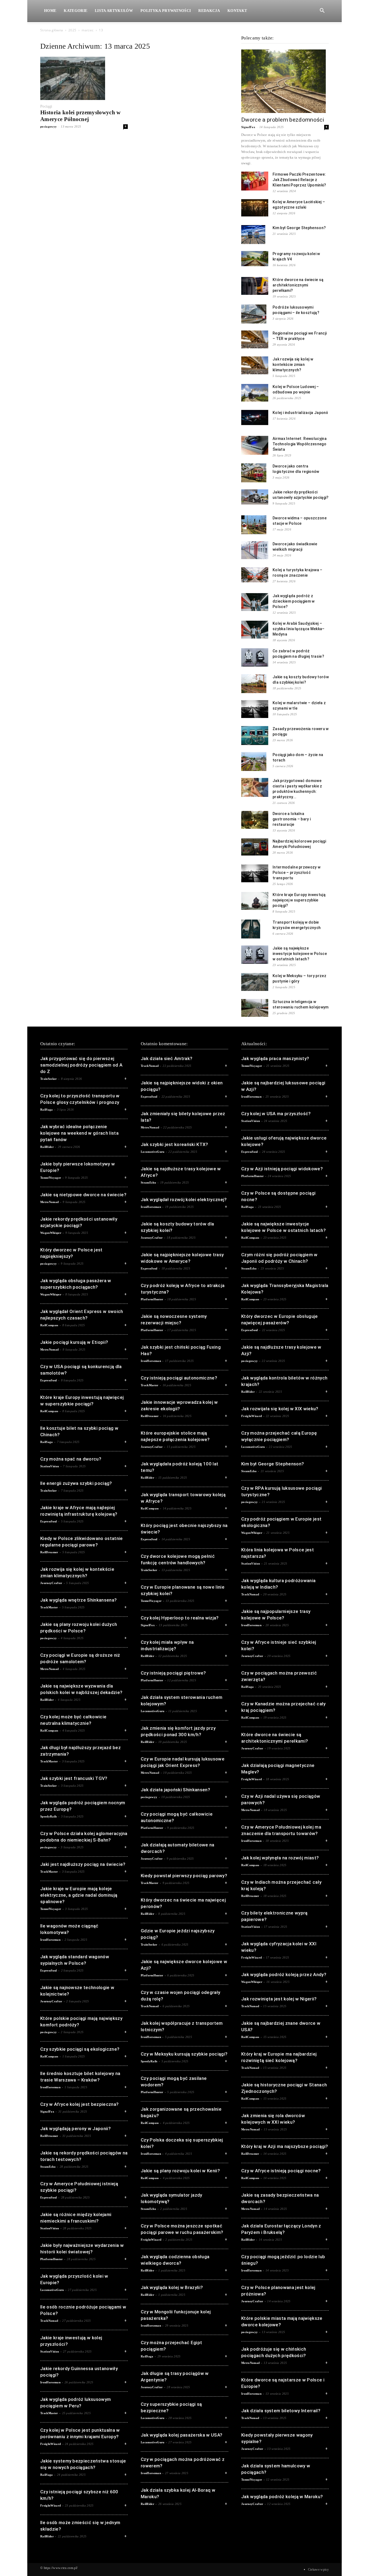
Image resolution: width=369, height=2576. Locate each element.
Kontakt (237, 11)
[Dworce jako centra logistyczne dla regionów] (254, 473)
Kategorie (76, 11)
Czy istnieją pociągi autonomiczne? (179, 1378)
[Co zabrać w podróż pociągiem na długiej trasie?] (255, 658)
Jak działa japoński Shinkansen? (175, 1790)
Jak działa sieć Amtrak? (167, 1058)
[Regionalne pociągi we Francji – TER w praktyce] (255, 340)
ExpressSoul (49, 1380)
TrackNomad (49, 2321)
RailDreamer (49, 1552)
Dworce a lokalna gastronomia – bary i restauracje (292, 819)
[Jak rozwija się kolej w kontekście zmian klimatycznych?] (255, 365)
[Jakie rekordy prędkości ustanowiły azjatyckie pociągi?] (255, 497)
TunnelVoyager (51, 1178)
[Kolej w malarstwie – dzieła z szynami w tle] (255, 709)
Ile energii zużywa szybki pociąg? (76, 1483)
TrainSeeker (49, 1079)
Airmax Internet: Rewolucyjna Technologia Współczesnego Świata (300, 444)
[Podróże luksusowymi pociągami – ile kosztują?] (254, 314)
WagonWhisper (51, 1233)
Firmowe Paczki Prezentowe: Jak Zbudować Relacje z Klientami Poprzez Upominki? (299, 180)
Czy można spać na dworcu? (71, 1459)
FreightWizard (51, 2444)
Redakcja (209, 11)
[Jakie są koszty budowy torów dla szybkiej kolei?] (254, 684)
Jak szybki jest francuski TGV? (74, 1778)
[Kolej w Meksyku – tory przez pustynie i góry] (255, 982)
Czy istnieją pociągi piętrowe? (173, 1673)
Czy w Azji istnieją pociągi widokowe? (282, 1169)
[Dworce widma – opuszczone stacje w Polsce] (254, 525)
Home (50, 11)
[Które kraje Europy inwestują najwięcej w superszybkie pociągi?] (255, 901)
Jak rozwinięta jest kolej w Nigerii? (279, 1999)
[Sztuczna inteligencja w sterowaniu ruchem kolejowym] (255, 1008)
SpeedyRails (49, 1816)
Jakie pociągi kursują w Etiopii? (74, 1342)
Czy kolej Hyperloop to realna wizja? (180, 1618)
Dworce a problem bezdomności (283, 120)
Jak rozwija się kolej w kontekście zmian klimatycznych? (293, 365)
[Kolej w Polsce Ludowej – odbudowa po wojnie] (255, 393)
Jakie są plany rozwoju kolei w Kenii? (180, 2171)
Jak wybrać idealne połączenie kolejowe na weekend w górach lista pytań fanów (79, 1133)
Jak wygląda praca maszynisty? (275, 1058)
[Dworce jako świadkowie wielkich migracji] (255, 550)
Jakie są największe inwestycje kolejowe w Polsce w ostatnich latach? (300, 954)
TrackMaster (49, 1607)
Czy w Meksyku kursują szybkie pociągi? (184, 2054)
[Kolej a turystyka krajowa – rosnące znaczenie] (255, 575)
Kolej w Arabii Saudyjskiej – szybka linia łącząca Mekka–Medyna (299, 629)
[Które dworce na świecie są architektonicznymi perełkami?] (255, 286)
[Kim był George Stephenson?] (253, 235)
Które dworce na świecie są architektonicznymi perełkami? (298, 285)
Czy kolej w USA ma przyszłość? (276, 1114)
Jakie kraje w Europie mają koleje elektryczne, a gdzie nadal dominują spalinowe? (79, 1895)
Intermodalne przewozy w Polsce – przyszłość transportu (296, 873)
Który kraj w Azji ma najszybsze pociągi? (285, 2146)
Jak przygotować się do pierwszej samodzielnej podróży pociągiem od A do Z (81, 1065)
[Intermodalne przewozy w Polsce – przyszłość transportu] (255, 873)
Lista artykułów (114, 11)
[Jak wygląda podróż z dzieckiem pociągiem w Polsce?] (255, 602)
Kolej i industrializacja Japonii (300, 413)
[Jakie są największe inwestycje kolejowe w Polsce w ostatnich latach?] (255, 955)
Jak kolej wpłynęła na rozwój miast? (280, 1858)
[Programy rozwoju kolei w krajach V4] (255, 259)
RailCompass (49, 1325)
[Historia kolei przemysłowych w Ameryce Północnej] (84, 78)
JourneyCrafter (51, 1583)
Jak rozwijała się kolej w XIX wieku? (280, 1409)
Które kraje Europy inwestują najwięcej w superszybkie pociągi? (299, 900)
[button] (322, 11)
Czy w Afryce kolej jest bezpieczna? (79, 2104)
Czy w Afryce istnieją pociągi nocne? (281, 2171)
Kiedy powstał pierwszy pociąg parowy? (184, 1876)
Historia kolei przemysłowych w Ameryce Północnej (80, 116)
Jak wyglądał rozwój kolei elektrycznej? (184, 1200)
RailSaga (47, 1110)
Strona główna (52, 30)
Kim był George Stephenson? (299, 228)
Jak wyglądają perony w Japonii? (76, 2129)
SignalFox (248, 127)
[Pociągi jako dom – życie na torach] (254, 761)
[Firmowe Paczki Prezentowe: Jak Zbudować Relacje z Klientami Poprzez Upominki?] (255, 181)
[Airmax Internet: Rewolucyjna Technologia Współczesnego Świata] (255, 445)
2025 (72, 30)
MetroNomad (49, 1202)
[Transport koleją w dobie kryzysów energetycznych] (251, 929)
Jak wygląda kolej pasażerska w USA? (182, 2435)
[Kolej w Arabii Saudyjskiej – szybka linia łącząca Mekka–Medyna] (255, 630)
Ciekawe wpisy (318, 2570)
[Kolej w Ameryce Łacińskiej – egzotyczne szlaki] (255, 208)
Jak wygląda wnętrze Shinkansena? (78, 1600)
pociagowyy (48, 126)
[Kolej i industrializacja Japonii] (255, 417)
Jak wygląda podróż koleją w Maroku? (282, 2497)
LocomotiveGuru (52, 2290)
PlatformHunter (51, 2259)
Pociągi (46, 106)
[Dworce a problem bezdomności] (285, 81)
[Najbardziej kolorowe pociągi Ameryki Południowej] (255, 847)
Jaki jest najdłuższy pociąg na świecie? (83, 1864)
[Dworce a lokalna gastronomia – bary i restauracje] (255, 820)
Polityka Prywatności (166, 11)
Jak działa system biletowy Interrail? (281, 2411)
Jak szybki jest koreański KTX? (175, 1144)
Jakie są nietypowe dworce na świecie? (83, 1195)
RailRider (47, 1147)
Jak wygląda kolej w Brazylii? (172, 2287)
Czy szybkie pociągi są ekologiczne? (80, 2049)
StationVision (50, 1466)
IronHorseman (50, 1940)
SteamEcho (48, 2167)
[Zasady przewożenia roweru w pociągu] (255, 736)
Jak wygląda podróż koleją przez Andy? (284, 1974)
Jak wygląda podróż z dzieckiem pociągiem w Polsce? (294, 601)
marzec (88, 30)
